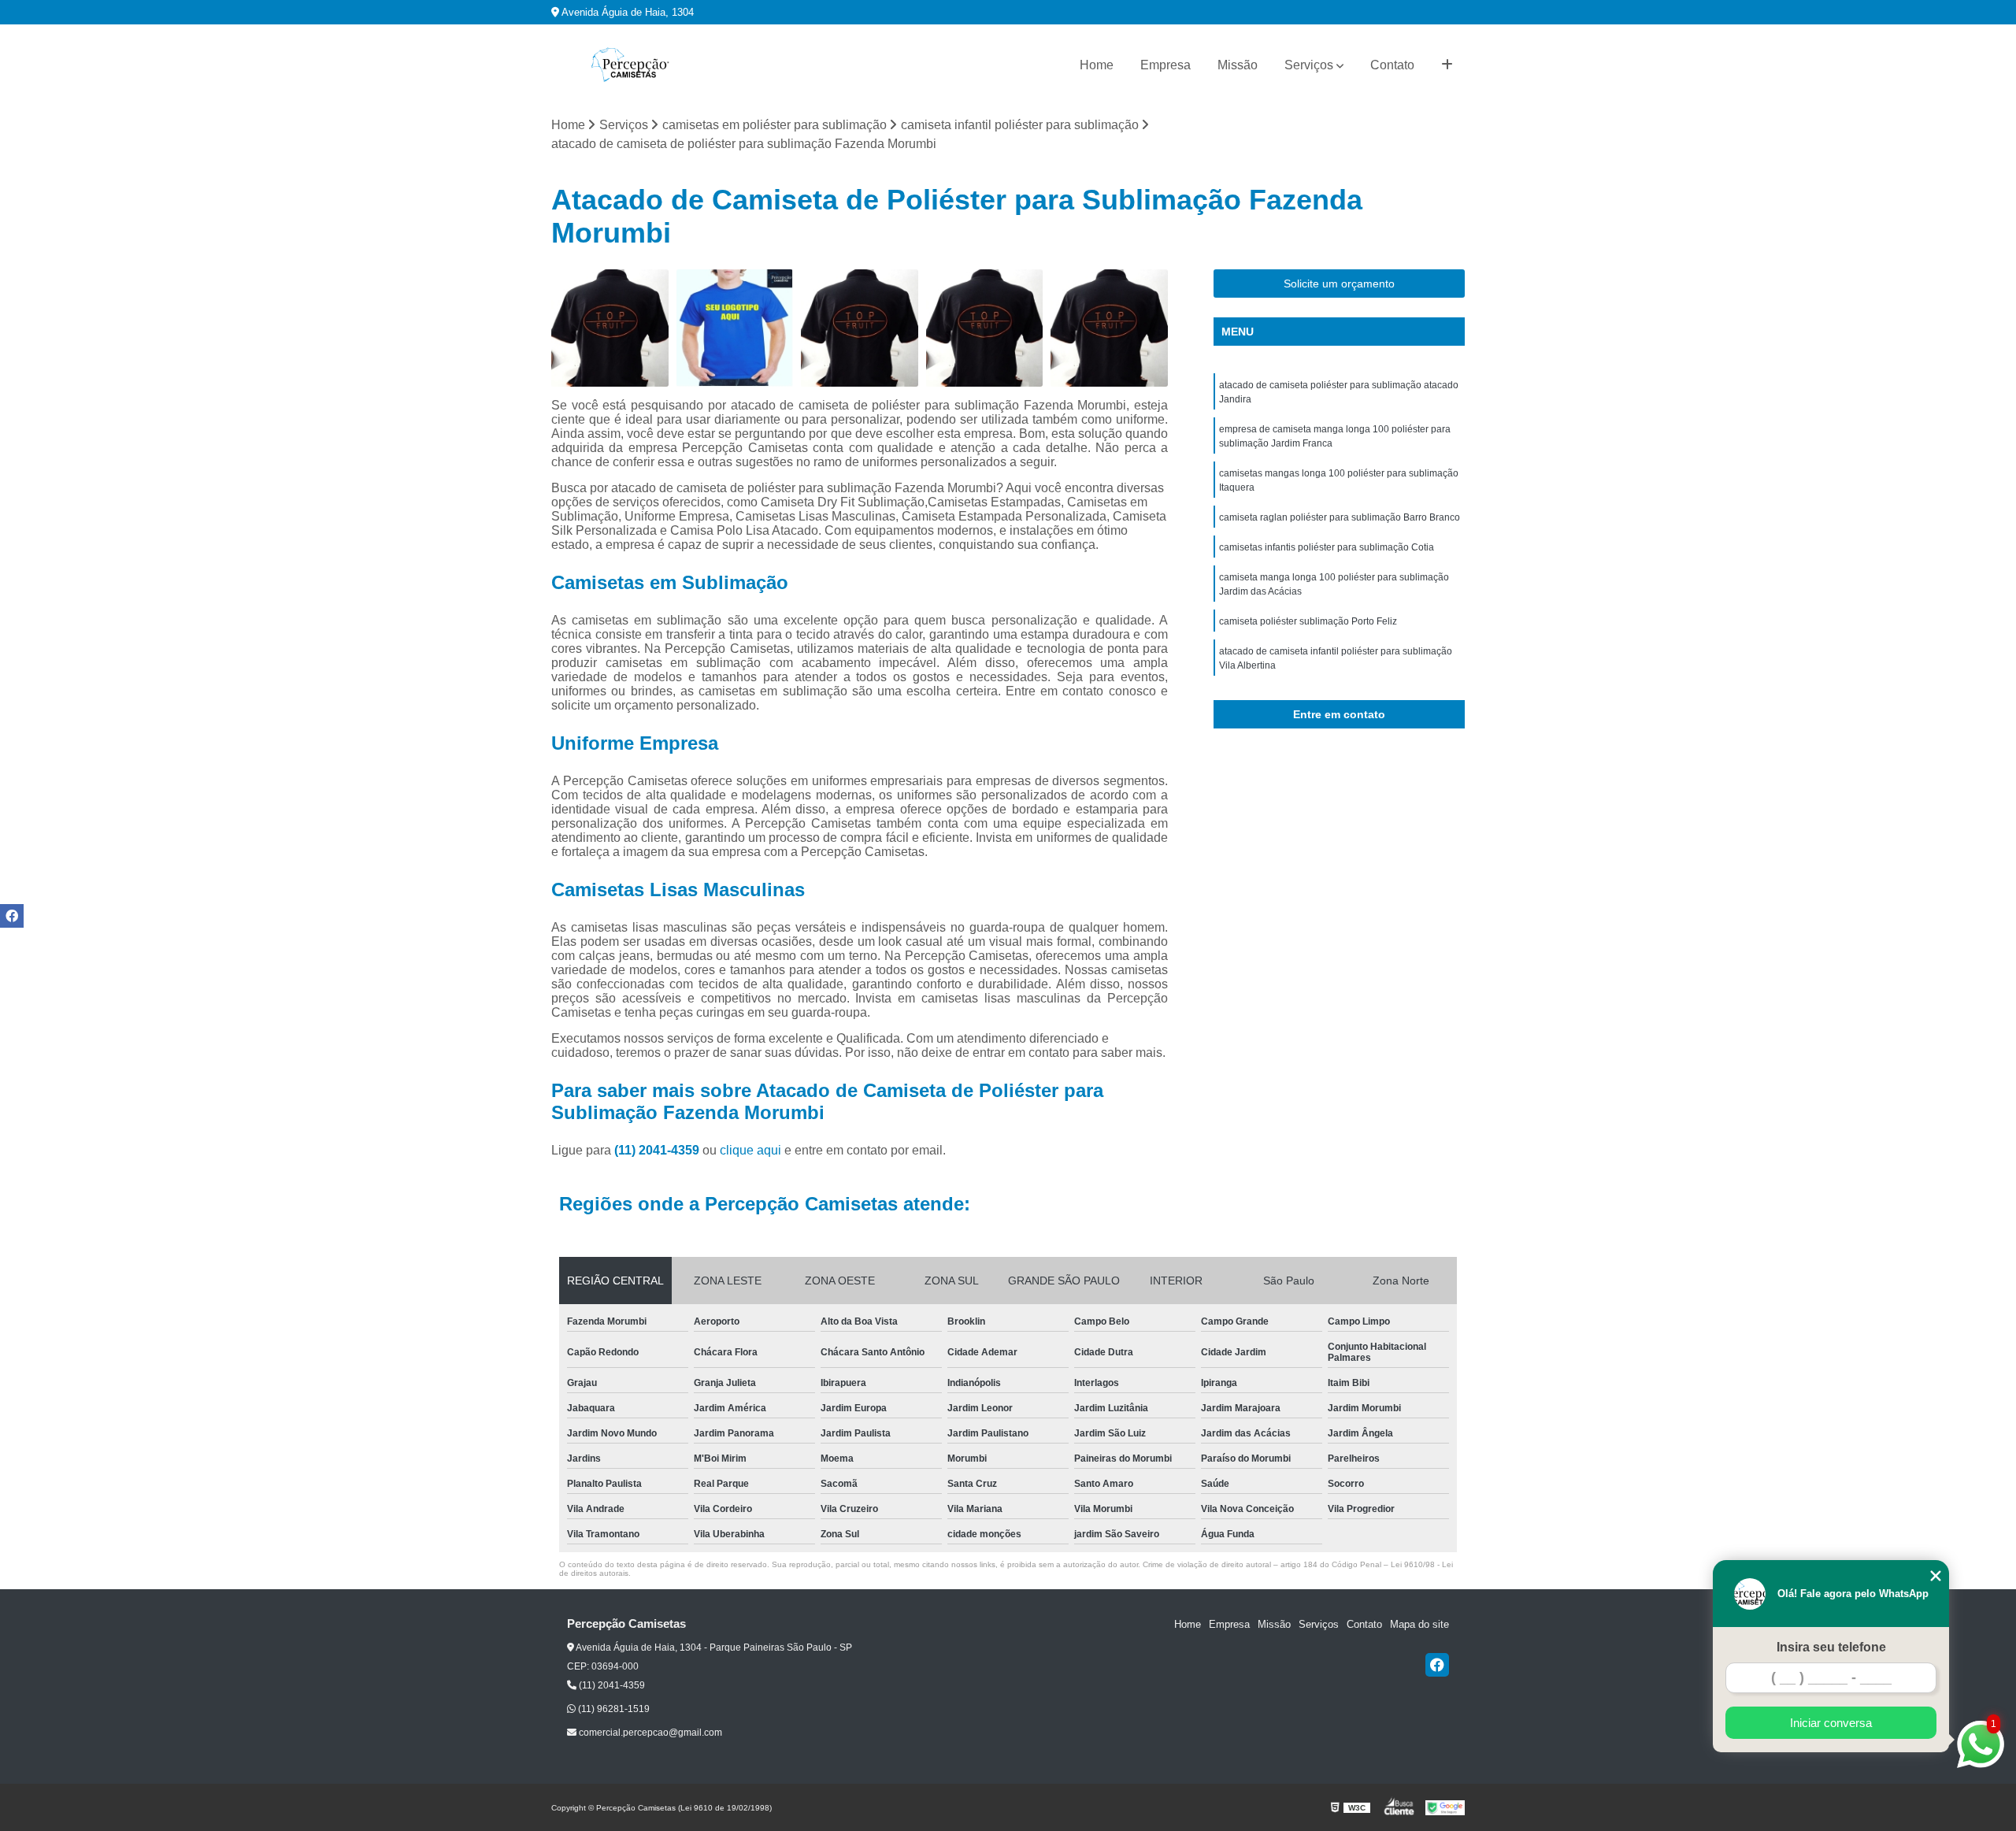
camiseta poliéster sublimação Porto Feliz (1308, 621)
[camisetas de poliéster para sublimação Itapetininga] (735, 328)
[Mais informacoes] (1447, 65)
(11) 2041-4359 (658, 1150)
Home (1097, 65)
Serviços (1309, 65)
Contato (1392, 65)
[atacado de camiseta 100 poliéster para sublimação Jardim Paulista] (1109, 328)
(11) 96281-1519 (613, 1709)
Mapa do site (1419, 1624)
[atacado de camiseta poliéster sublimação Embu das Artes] (860, 328)
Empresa (1165, 65)
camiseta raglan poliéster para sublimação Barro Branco (1340, 517)
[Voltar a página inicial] (630, 65)
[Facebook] (1437, 1665)
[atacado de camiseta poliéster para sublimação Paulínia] (610, 328)
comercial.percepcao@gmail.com (649, 1733)
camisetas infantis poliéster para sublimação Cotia (1327, 547)
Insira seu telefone (1831, 1647)
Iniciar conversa (1831, 1723)
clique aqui (750, 1150)
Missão (1238, 65)
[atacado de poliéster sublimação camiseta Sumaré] (985, 328)
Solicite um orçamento (1339, 284)
